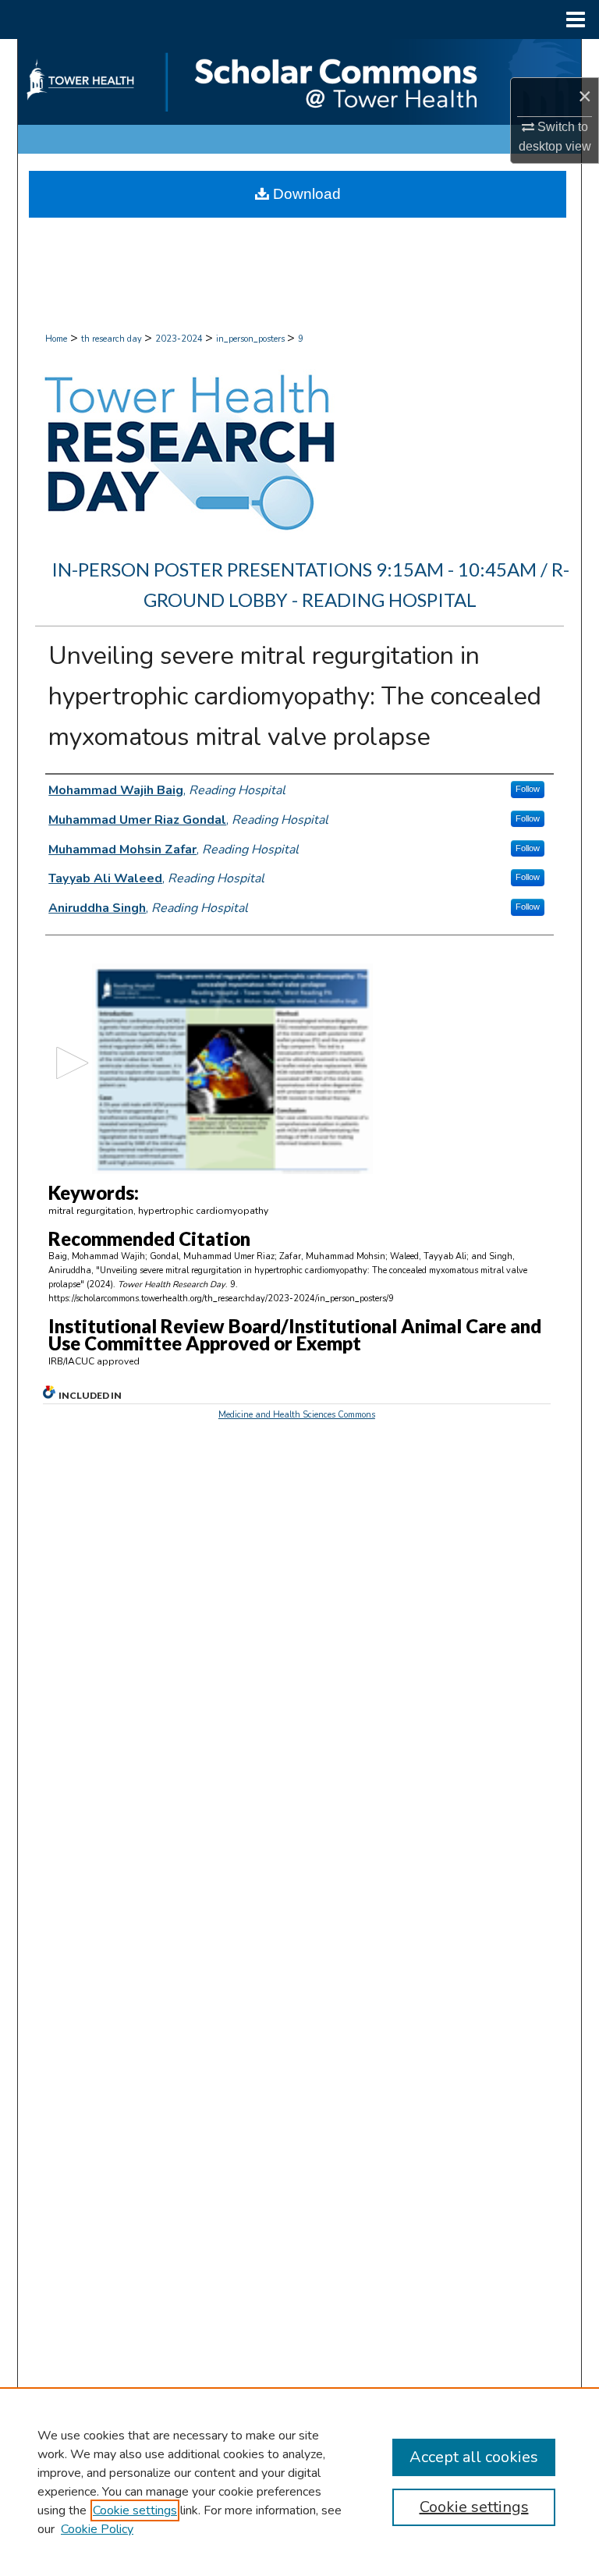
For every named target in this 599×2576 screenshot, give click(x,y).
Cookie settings (135, 2510)
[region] (299, 2482)
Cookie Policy (97, 2529)
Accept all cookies (474, 2457)
